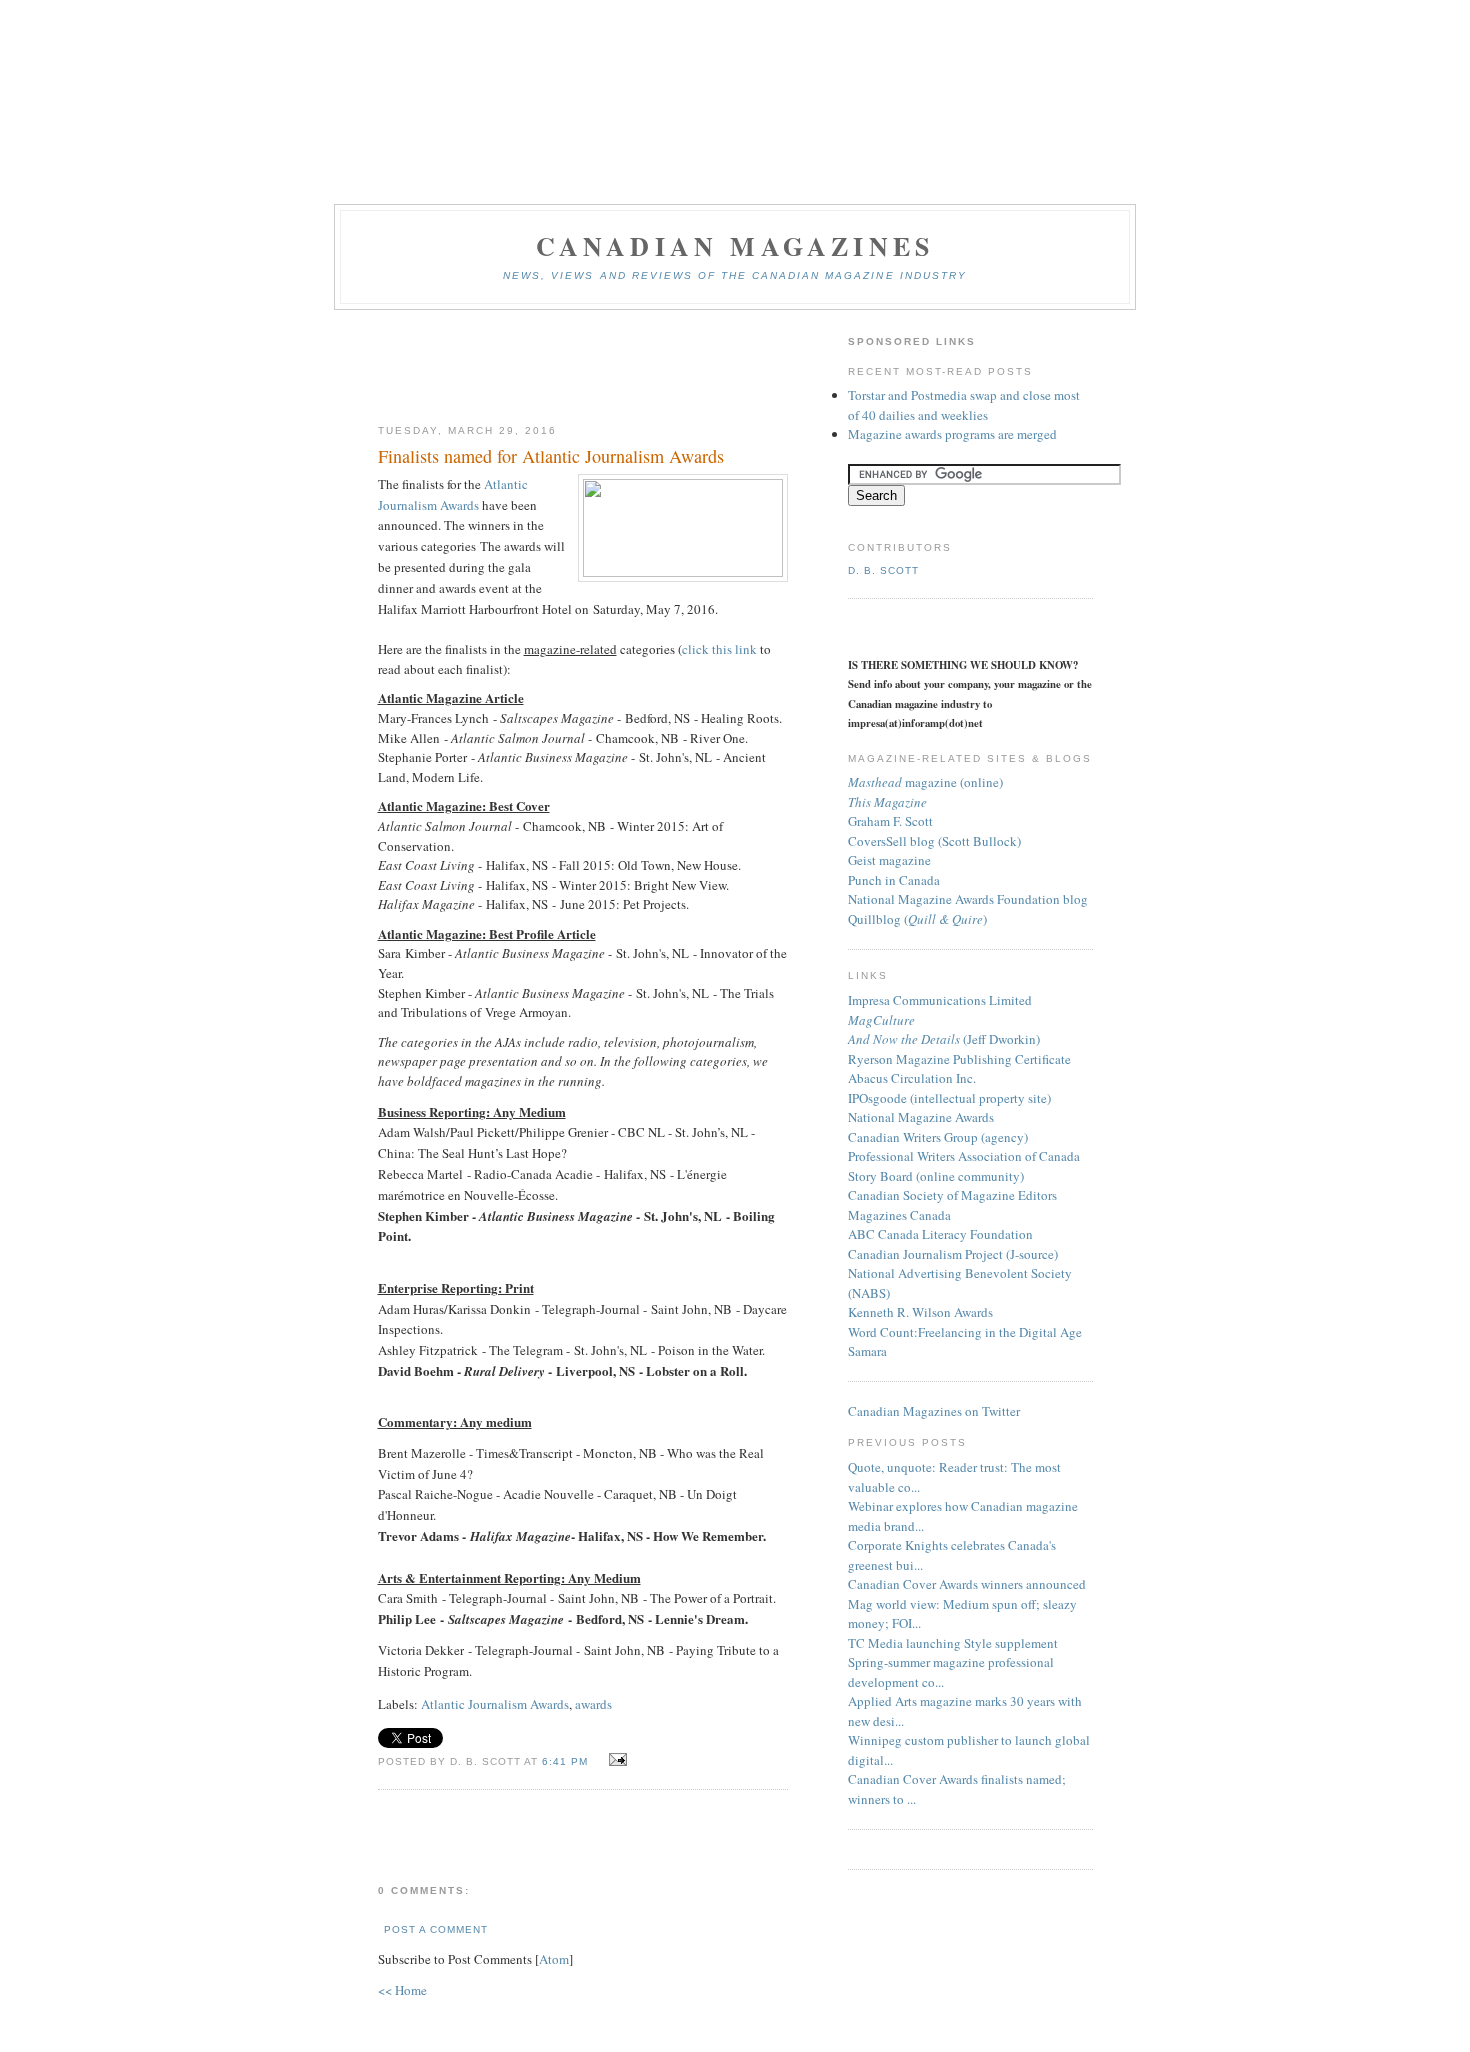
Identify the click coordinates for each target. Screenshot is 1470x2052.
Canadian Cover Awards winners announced (967, 1584)
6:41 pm (567, 1761)
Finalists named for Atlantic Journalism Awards (551, 456)
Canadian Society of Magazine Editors (952, 1195)
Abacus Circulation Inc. (912, 1078)
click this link (719, 649)
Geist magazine (889, 860)
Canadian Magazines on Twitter (934, 1411)
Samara (867, 1351)
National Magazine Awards (921, 1117)
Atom (554, 1959)
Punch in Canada (894, 880)
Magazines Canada (899, 1215)
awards (593, 1704)
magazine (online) (925, 782)
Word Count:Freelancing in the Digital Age (965, 1332)
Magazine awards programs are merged (952, 434)
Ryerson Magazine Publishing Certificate (959, 1059)
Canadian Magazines (735, 246)
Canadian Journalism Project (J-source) (953, 1254)
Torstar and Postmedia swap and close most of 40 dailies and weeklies (964, 405)
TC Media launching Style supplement (953, 1643)
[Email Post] (614, 1760)
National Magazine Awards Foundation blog (968, 899)
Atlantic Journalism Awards (495, 1704)
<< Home (402, 1990)
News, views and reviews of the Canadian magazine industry (735, 275)
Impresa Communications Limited (940, 1000)
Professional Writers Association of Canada (964, 1156)
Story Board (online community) (936, 1176)
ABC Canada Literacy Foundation (940, 1234)
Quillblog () (917, 919)
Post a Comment (436, 1929)
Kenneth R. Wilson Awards (920, 1312)
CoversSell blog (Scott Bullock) (934, 841)
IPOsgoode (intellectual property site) (949, 1098)
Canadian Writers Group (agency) (938, 1137)
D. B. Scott (883, 570)
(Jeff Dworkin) (944, 1039)
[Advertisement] (583, 368)
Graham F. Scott (890, 821)
